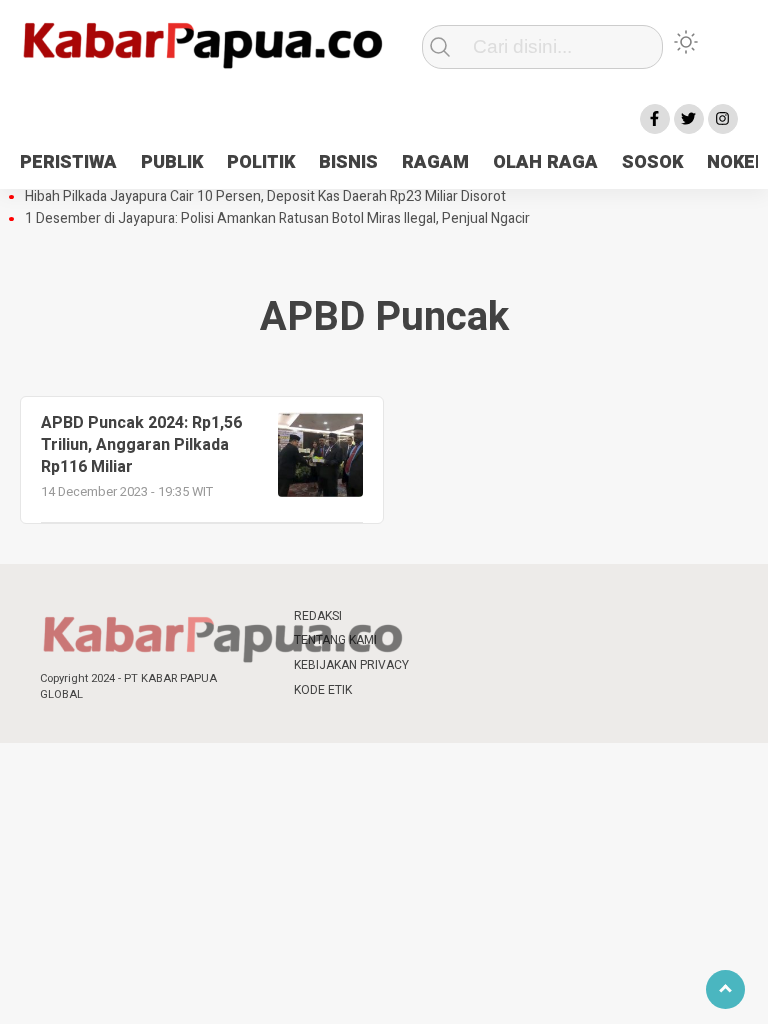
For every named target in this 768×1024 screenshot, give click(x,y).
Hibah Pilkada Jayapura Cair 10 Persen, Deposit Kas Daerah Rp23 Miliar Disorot (265, 197)
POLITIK (261, 162)
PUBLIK (172, 162)
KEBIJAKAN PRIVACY (351, 665)
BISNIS (348, 162)
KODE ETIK (323, 690)
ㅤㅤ (444, 616)
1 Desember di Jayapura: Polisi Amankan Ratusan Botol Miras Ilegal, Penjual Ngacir (277, 219)
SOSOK (652, 162)
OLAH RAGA (545, 162)
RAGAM (435, 162)
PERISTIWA (68, 162)
